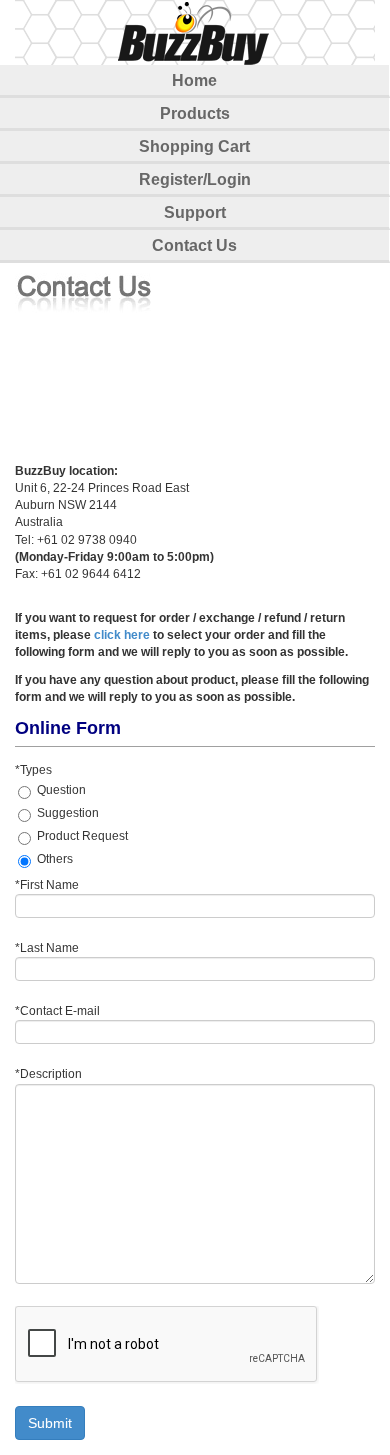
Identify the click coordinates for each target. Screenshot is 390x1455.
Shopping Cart (194, 146)
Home (194, 80)
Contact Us (194, 245)
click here (122, 635)
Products (195, 113)
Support (195, 212)
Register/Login (195, 179)
